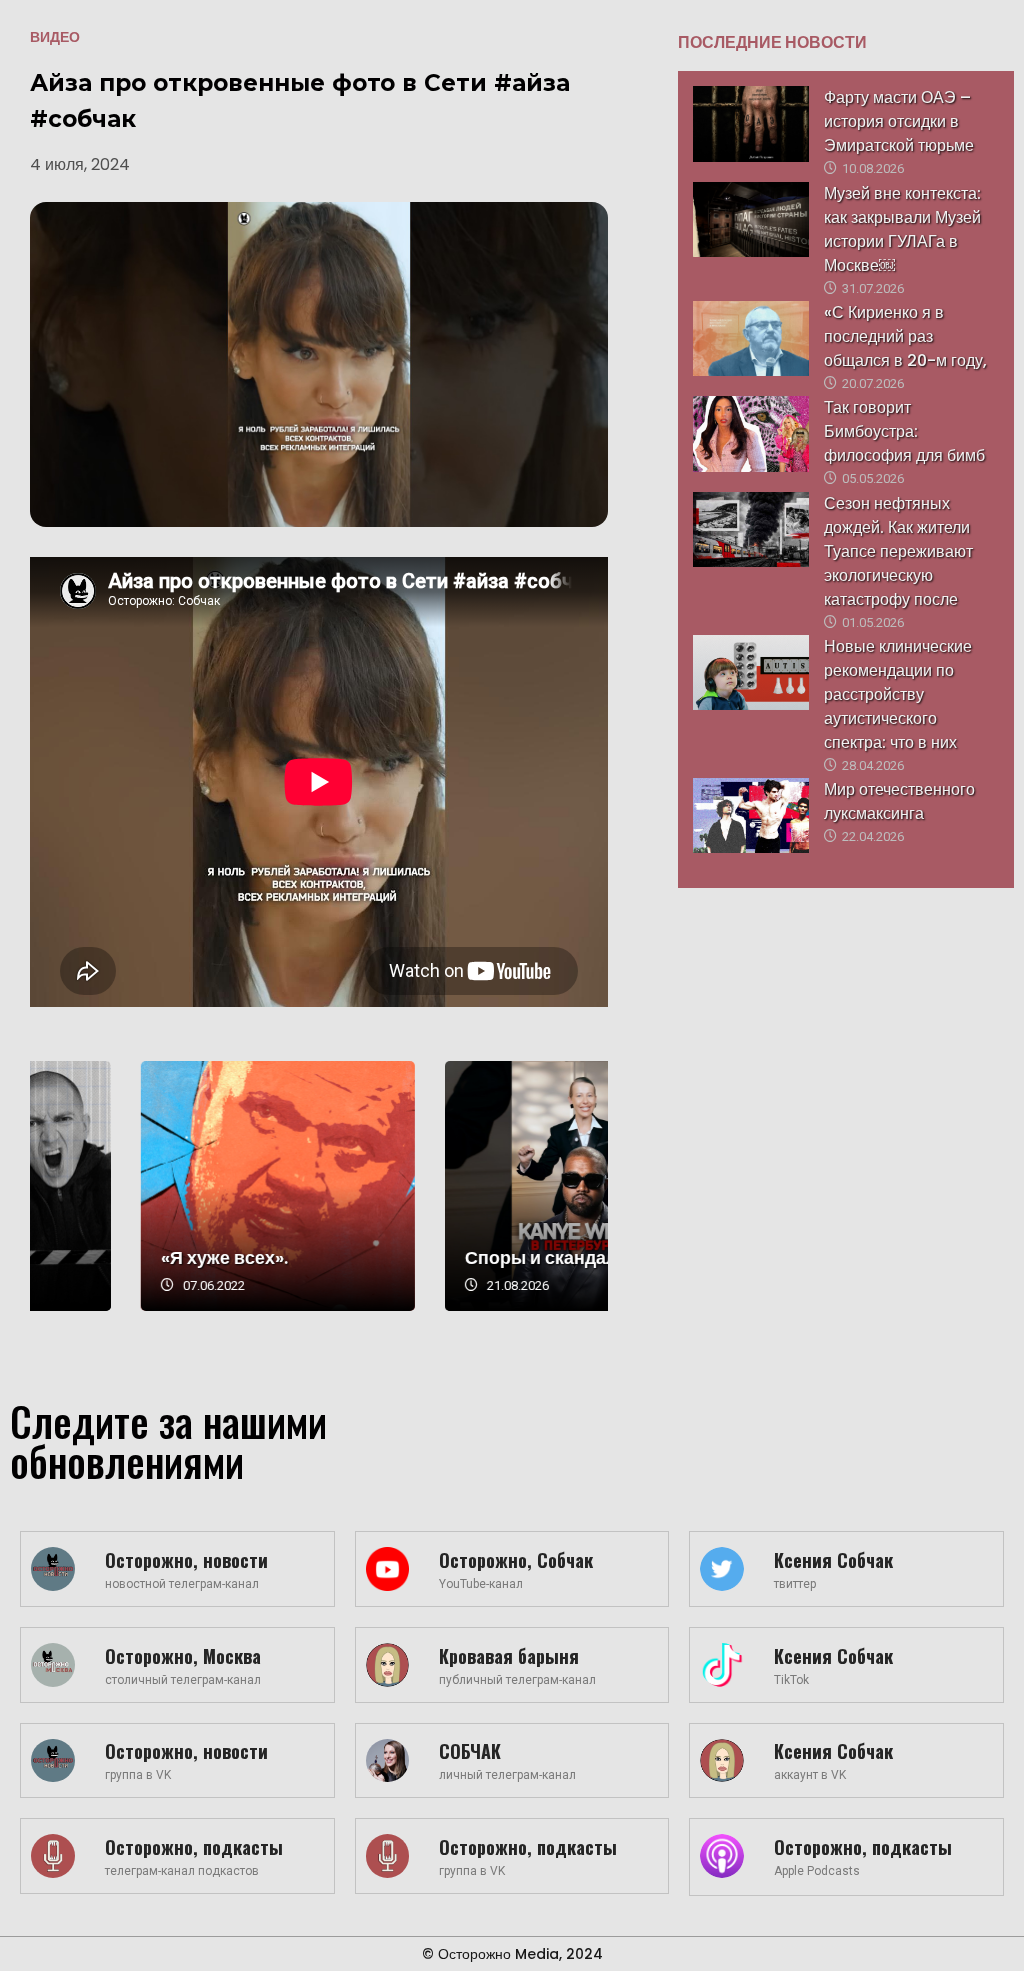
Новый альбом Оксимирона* (116, 1245)
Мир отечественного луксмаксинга (899, 801)
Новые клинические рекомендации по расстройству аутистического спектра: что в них (898, 694)
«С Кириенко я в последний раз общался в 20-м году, (905, 336)
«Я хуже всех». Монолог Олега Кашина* (471, 1186)
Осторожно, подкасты (194, 1847)
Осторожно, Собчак (516, 1560)
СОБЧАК (470, 1751)
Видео (55, 37)
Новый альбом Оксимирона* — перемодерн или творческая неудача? (167, 1186)
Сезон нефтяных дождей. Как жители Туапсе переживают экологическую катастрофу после (898, 551)
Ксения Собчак (833, 1560)
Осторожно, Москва (183, 1656)
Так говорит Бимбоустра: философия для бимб (904, 431)
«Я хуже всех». (417, 1257)
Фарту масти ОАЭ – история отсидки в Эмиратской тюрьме (899, 121)
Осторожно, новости (186, 1560)
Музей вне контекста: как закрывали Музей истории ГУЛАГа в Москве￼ (902, 229)
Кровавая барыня (509, 1656)
